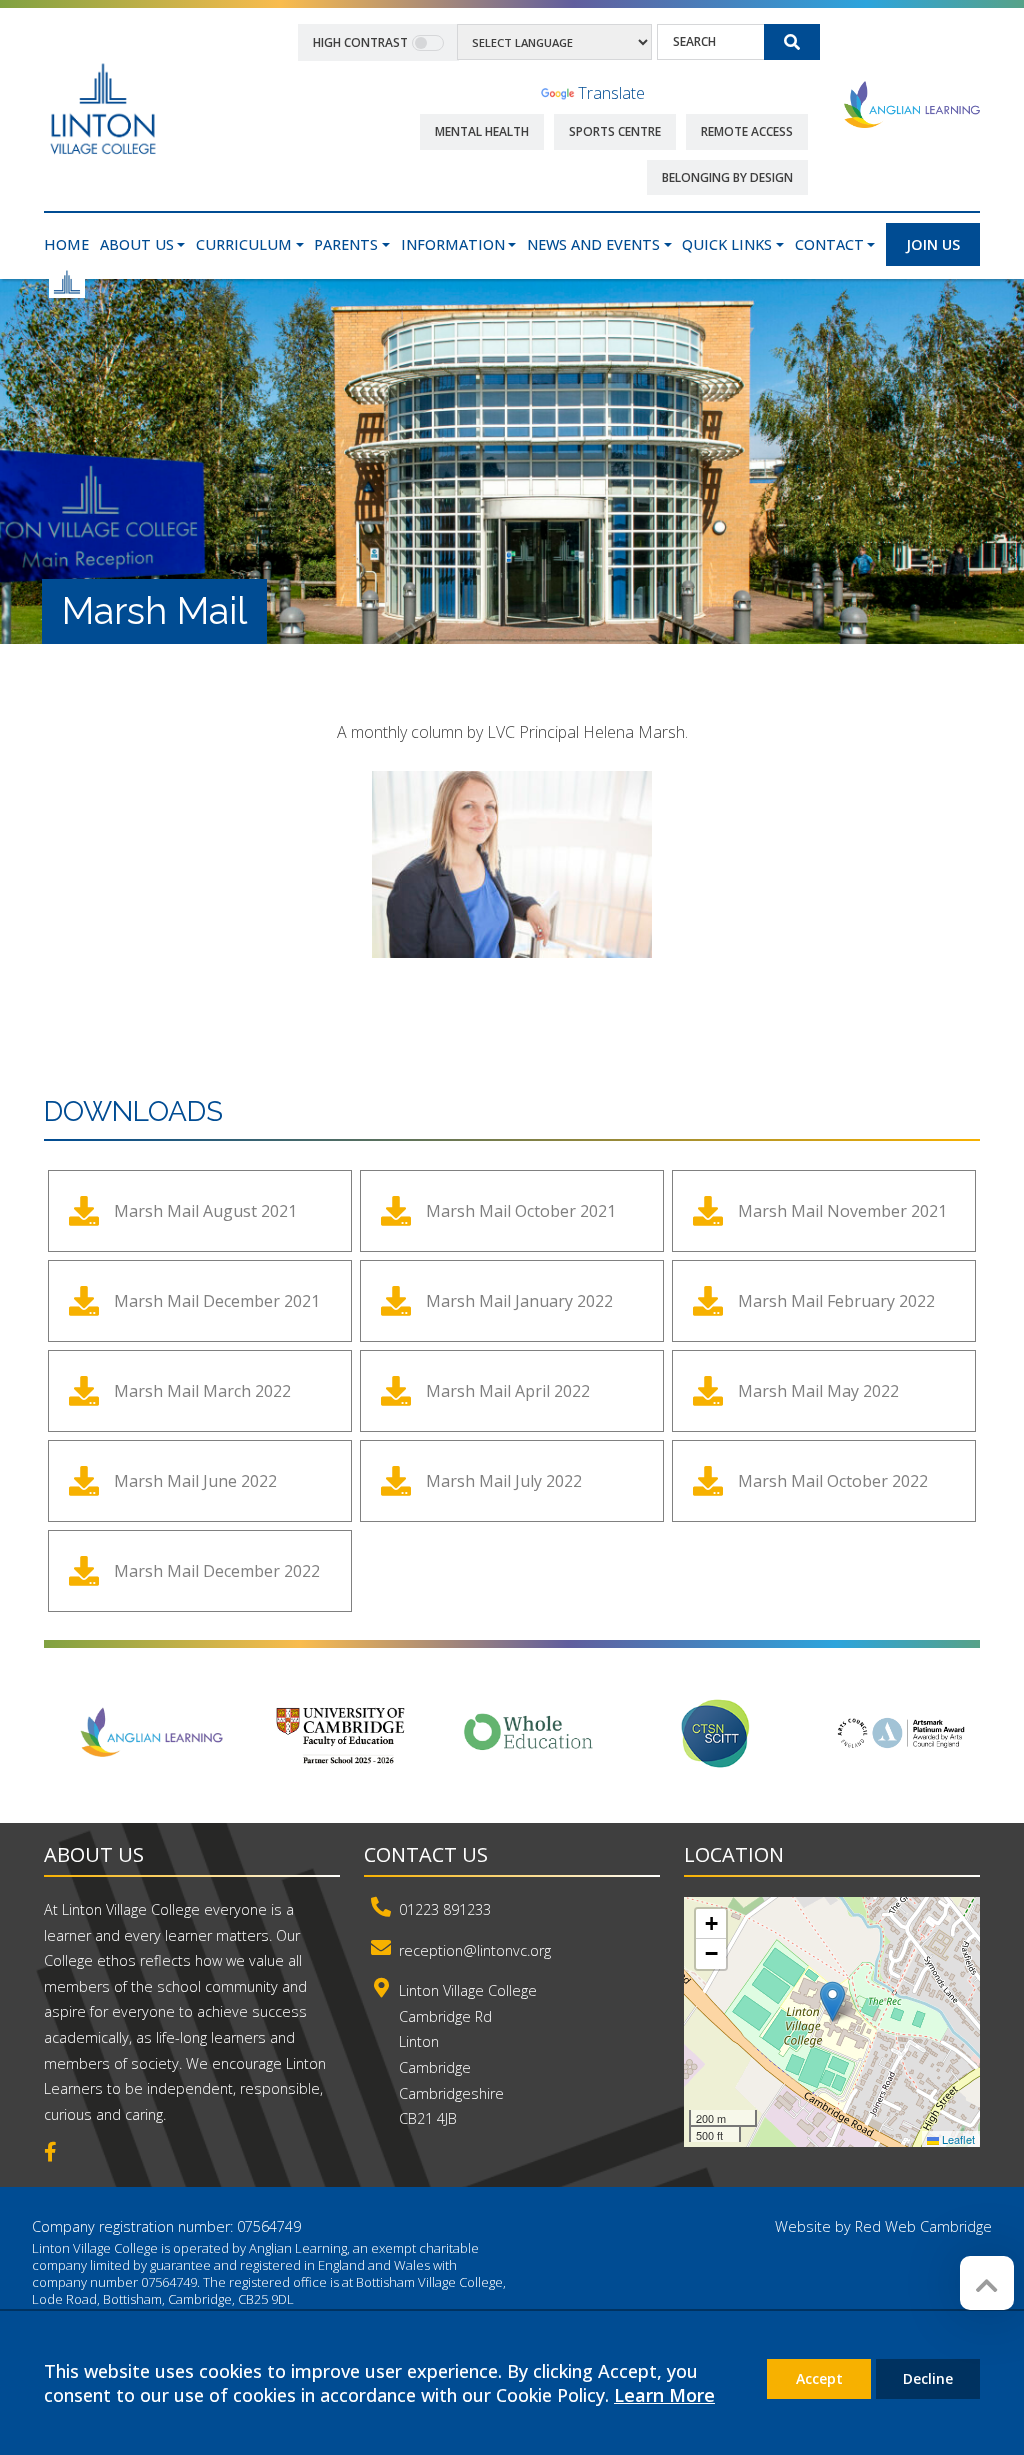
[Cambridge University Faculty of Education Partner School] (341, 1733)
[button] (832, 2001)
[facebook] (58, 2153)
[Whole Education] (529, 1733)
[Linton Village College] (103, 108)
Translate (611, 93)
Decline (928, 2378)
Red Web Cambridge (923, 2226)
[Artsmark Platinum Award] (905, 1733)
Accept (819, 2378)
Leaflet (957, 2139)
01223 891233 (445, 1909)
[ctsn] (717, 1733)
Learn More (664, 2395)
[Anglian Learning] (912, 104)
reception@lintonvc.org (475, 1950)
